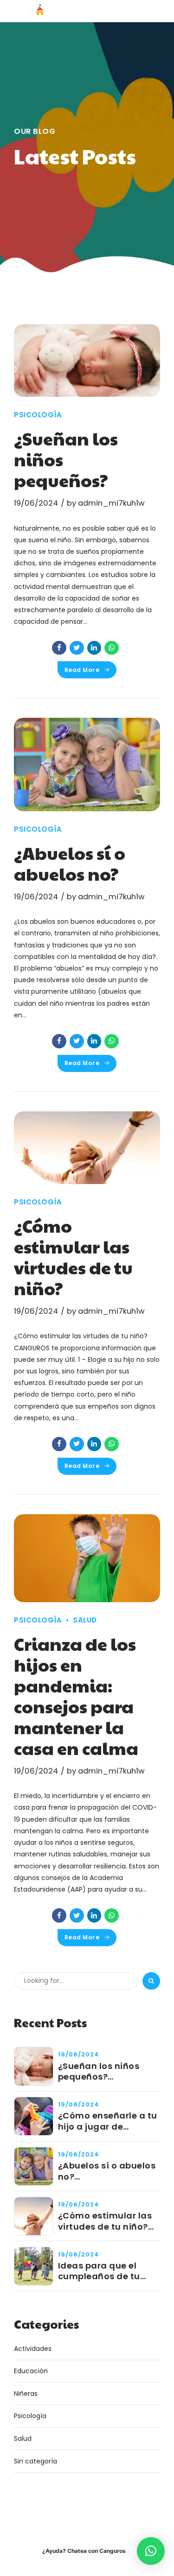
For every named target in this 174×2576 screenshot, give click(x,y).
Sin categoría (35, 2461)
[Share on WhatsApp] (112, 648)
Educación (31, 2371)
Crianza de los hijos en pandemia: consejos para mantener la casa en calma (76, 1696)
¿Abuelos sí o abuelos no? (70, 863)
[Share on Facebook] (59, 648)
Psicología (38, 415)
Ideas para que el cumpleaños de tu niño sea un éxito (99, 2271)
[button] (151, 2551)
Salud (85, 1620)
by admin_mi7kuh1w (106, 503)
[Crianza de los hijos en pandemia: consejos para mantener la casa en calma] (87, 1558)
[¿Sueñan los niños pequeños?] (87, 361)
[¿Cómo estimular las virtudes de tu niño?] (87, 1148)
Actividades (33, 2349)
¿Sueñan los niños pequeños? (99, 2071)
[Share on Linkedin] (94, 648)
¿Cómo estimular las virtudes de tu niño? (73, 1257)
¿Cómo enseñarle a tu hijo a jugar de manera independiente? (108, 2121)
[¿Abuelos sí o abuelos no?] (87, 765)
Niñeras (26, 2394)
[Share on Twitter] (77, 648)
